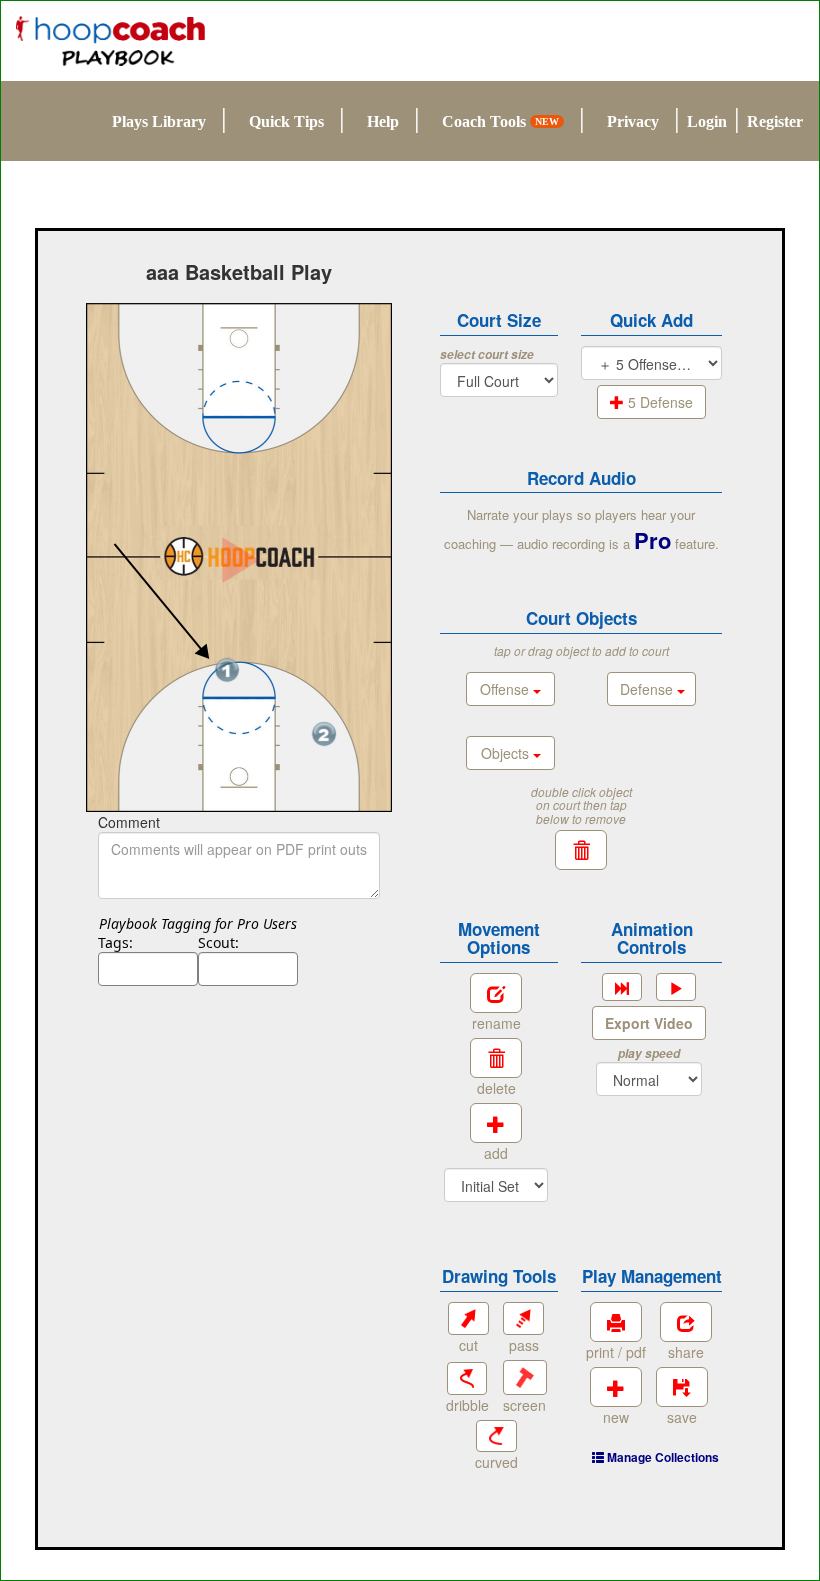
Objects (507, 753)
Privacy (633, 121)
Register (775, 121)
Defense (648, 689)
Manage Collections (661, 1457)
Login (707, 121)
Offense (506, 689)
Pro (652, 540)
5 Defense (658, 402)
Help (383, 121)
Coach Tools (500, 121)
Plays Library (159, 121)
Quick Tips (286, 121)
